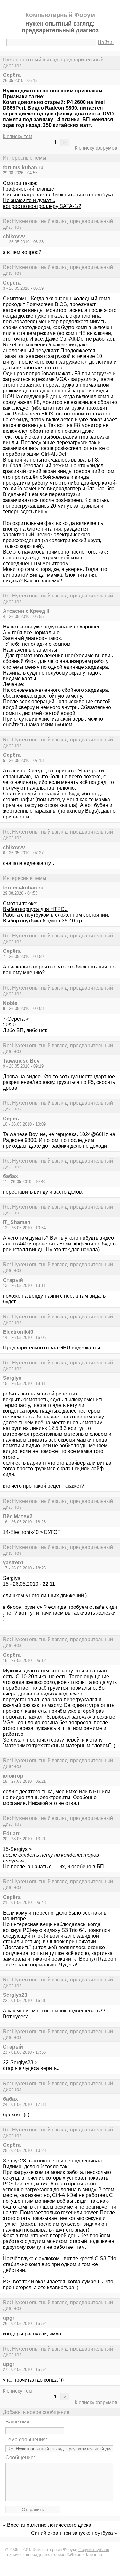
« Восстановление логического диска (47, 2525)
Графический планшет (29, 189)
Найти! (106, 42)
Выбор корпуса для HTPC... (36, 909)
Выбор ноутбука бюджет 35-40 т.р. (43, 921)
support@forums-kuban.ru (78, 2554)
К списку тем (17, 136)
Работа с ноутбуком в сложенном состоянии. (56, 915)
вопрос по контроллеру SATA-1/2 (42, 206)
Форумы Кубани (94, 2550)
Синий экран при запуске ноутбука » (74, 2533)
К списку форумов (96, 148)
